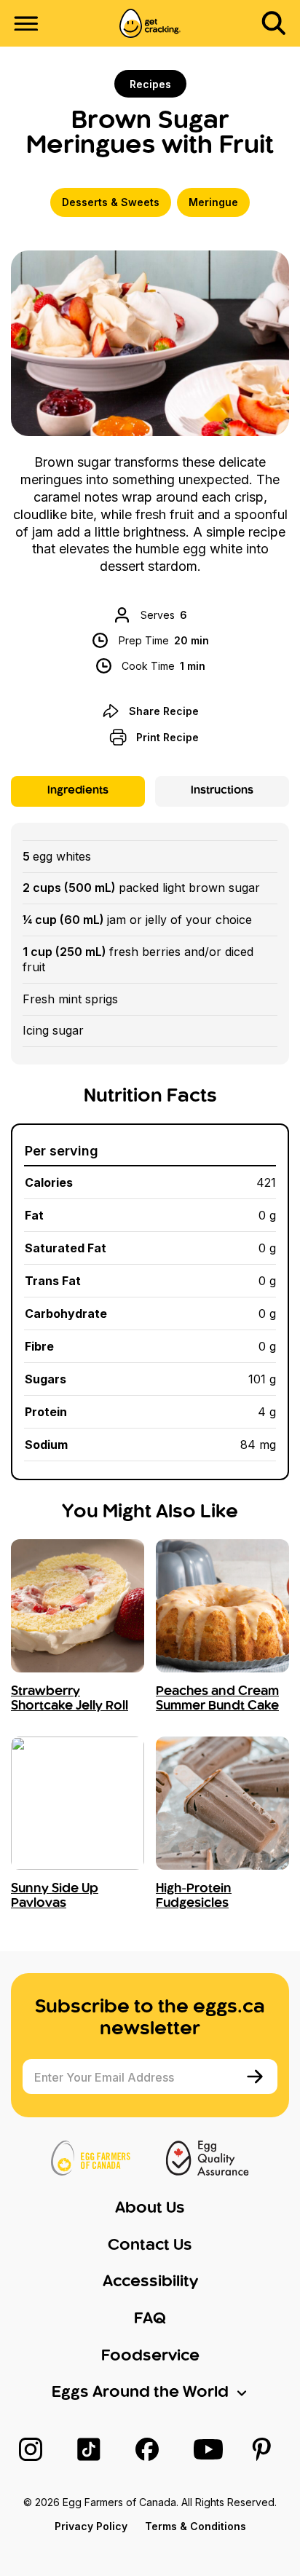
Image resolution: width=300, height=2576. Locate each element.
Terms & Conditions (196, 2526)
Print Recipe (167, 737)
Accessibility (150, 2282)
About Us (150, 2208)
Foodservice (150, 2356)
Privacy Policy (91, 2526)
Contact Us (150, 2245)
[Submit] (257, 2077)
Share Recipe (164, 711)
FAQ (150, 2319)
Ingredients (78, 791)
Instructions (222, 791)
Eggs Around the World (140, 2393)
